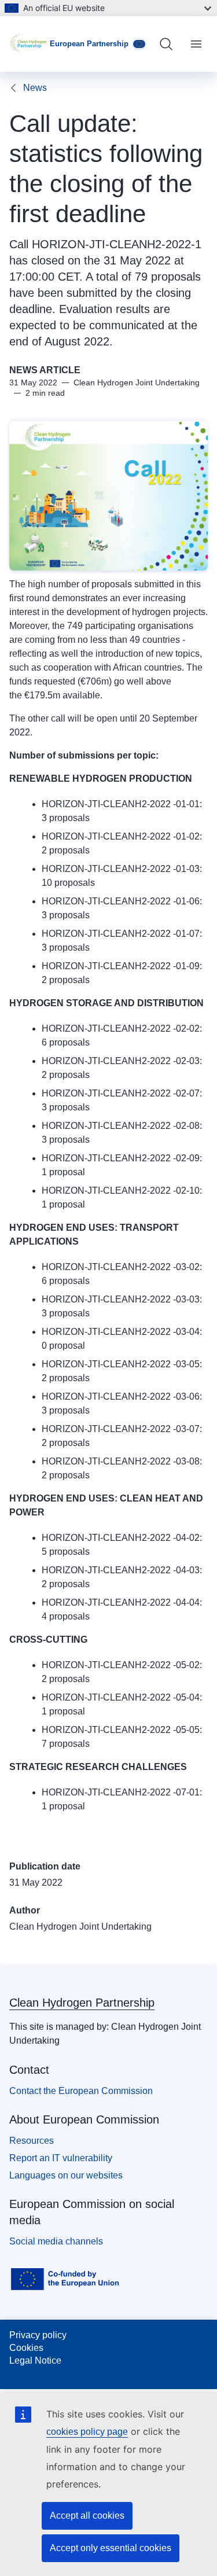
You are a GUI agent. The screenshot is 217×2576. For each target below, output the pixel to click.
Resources (32, 2141)
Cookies (26, 2348)
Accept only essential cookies (111, 2548)
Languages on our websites (66, 2175)
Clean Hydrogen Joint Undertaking (80, 1927)
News (35, 88)
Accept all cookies (87, 2516)
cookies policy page (87, 2432)
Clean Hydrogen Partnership (82, 2003)
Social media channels (56, 2241)
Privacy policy (38, 2335)
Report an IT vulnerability (61, 2158)
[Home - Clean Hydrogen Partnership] (30, 44)
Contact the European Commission (81, 2091)
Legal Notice (35, 2360)
